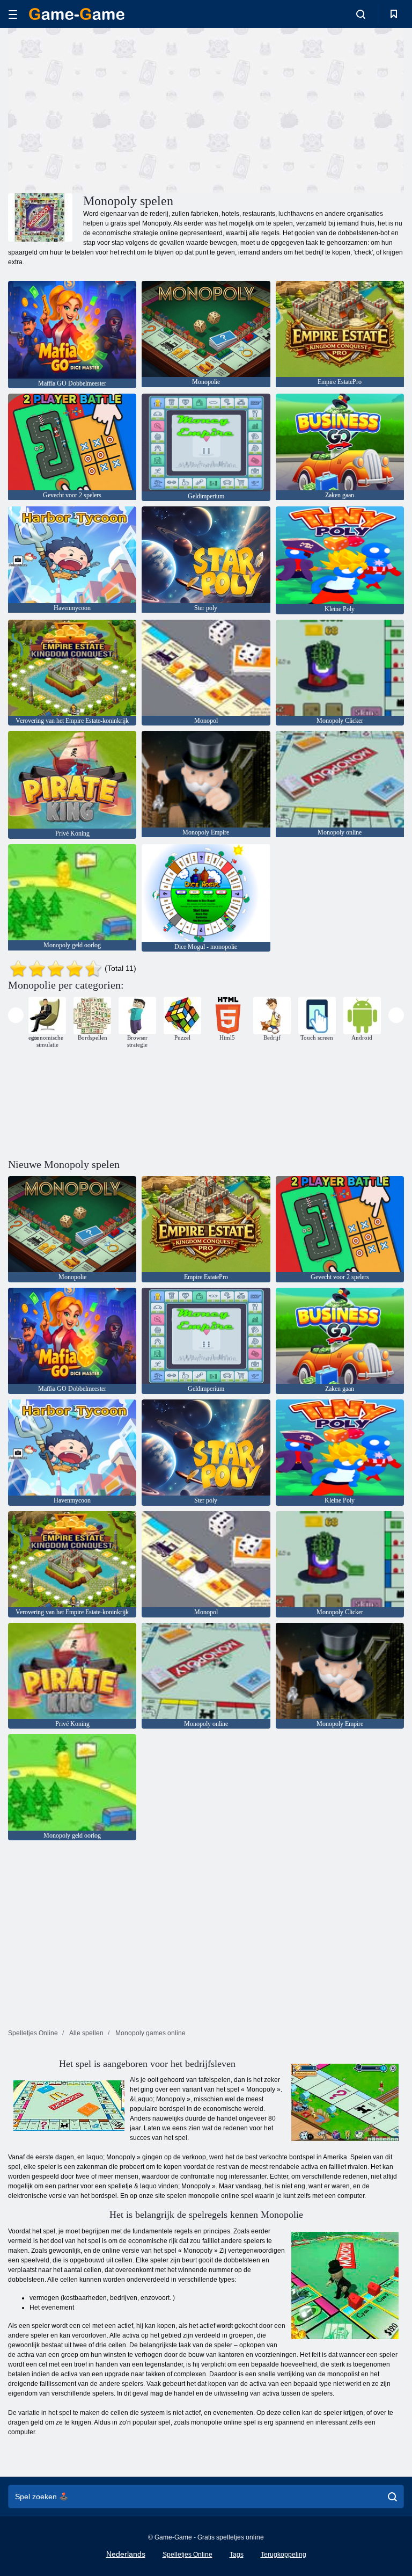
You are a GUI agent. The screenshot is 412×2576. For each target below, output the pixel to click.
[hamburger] (13, 14)
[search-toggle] (361, 14)
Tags (237, 2555)
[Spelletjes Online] (77, 14)
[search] (392, 2497)
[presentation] (16, 1015)
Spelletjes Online (187, 2555)
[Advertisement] (107, 109)
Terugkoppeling (284, 2555)
